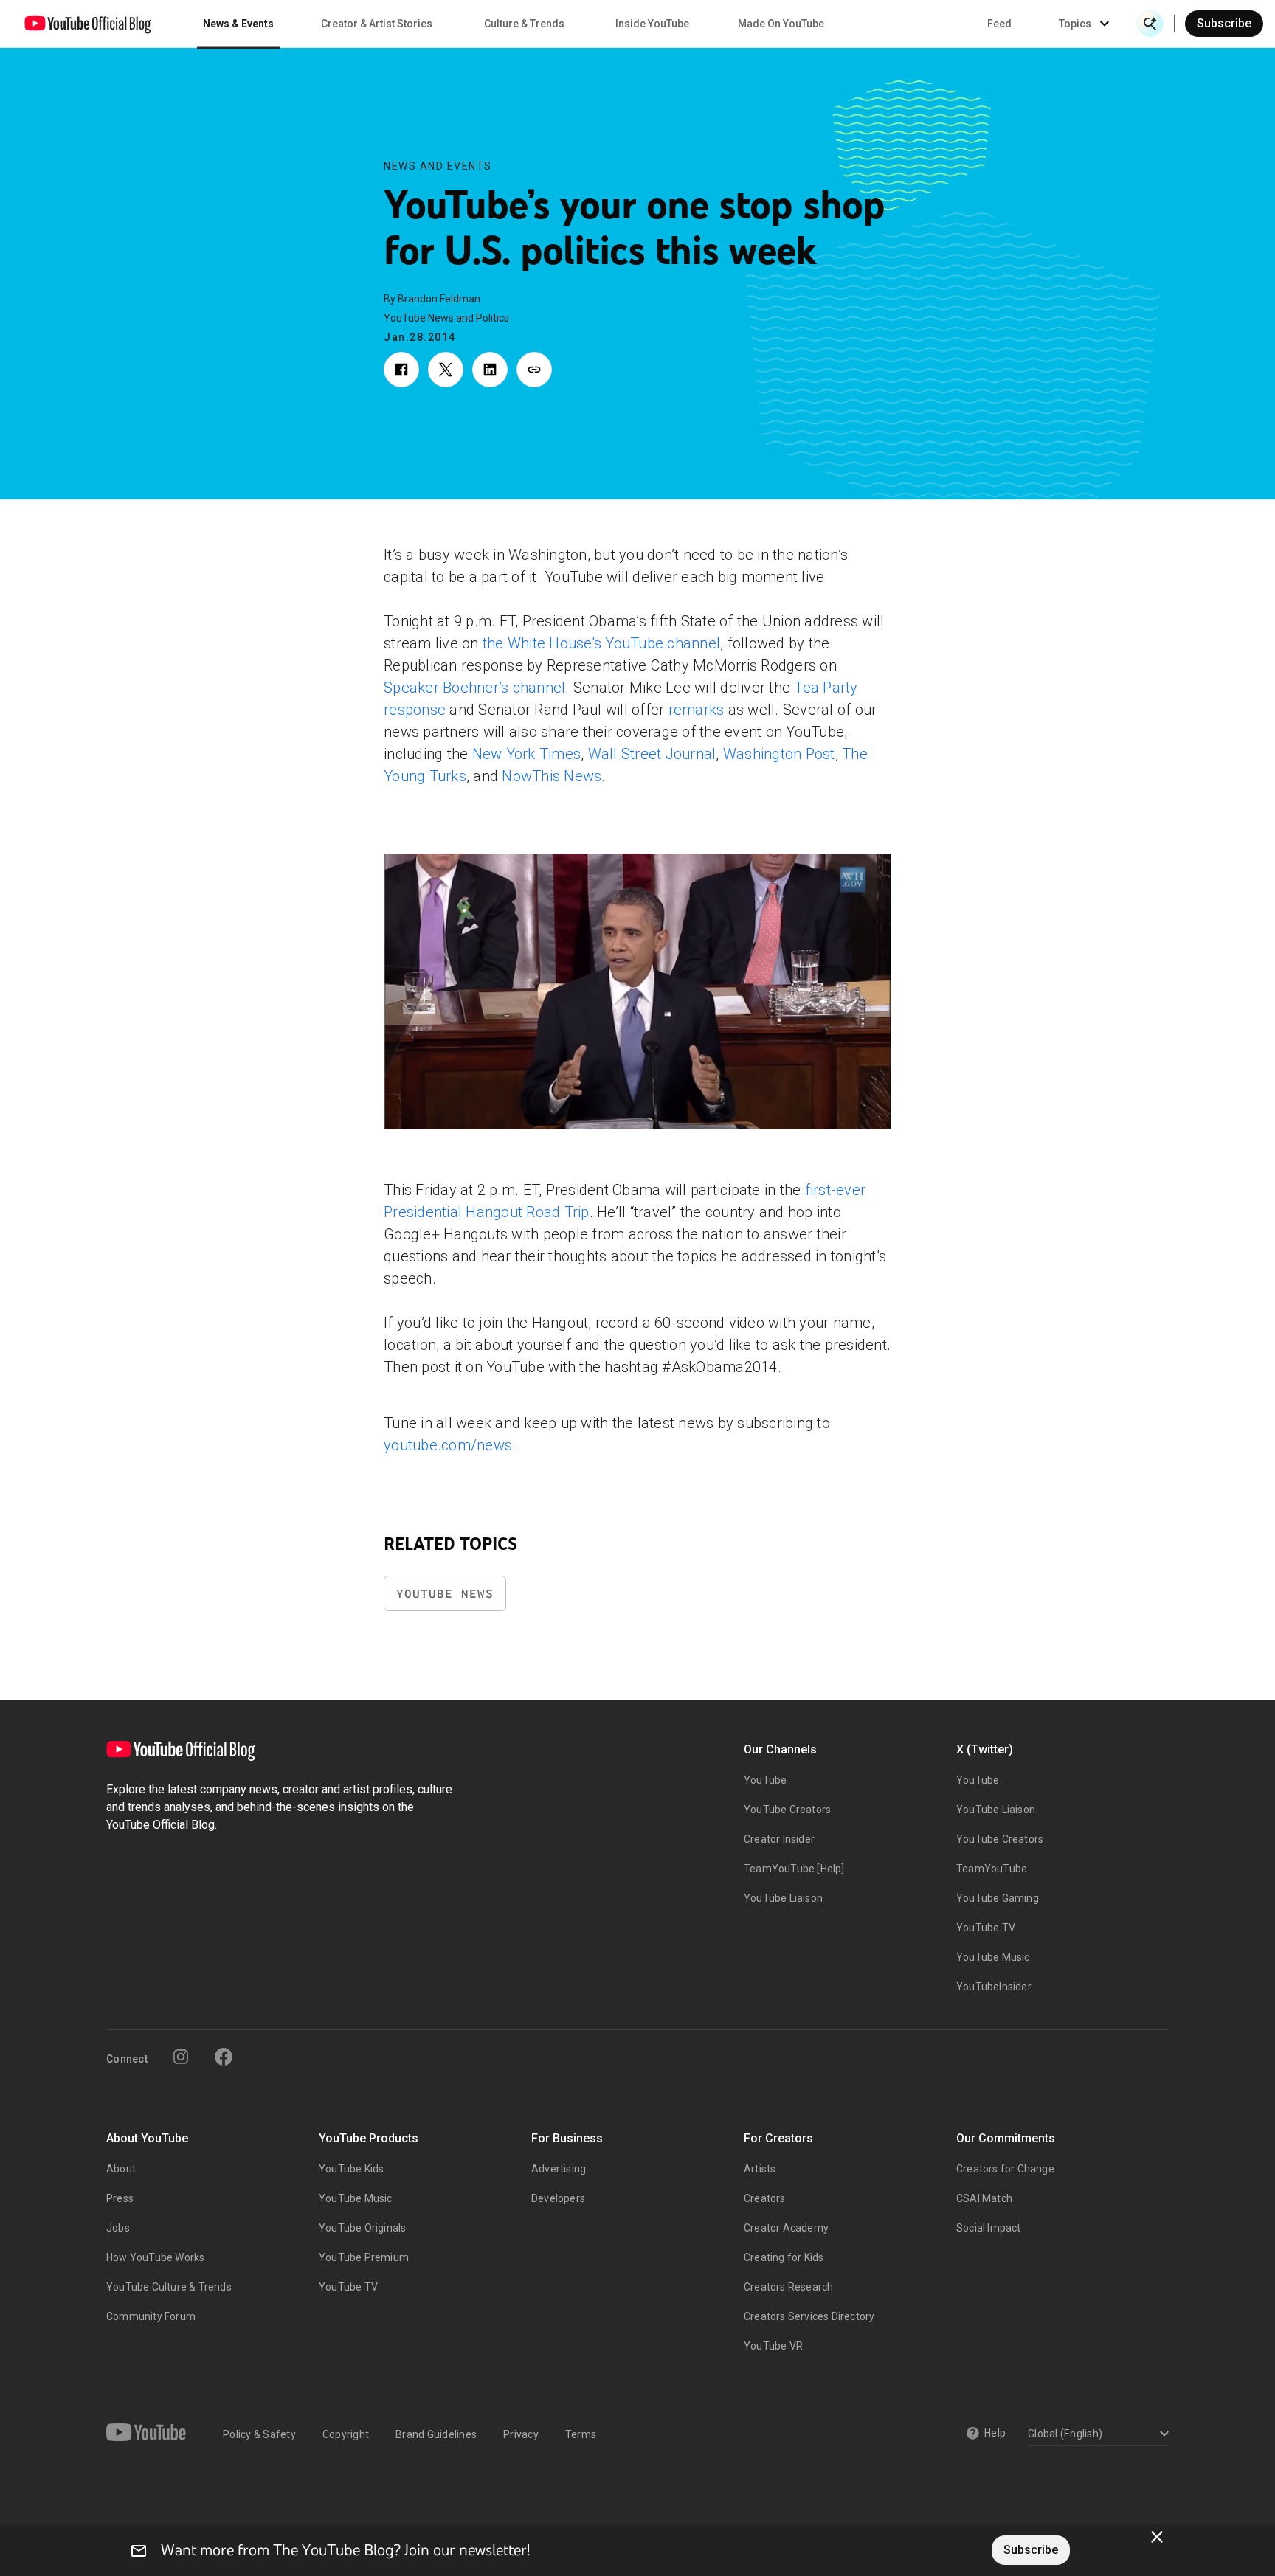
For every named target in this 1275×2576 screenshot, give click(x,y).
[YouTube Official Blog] (88, 24)
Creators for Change (1005, 2169)
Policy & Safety (259, 2434)
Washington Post (779, 754)
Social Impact (989, 2228)
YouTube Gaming (998, 1898)
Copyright (346, 2434)
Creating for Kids (784, 2257)
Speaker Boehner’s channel (474, 688)
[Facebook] (224, 2057)
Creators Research (788, 2287)
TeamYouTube (992, 1869)
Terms (581, 2434)
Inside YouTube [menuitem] (652, 24)
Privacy (521, 2434)
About (121, 2169)
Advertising (559, 2169)
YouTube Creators (787, 1810)
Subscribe (1224, 23)
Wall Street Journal (652, 754)
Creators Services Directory (809, 2316)
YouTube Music (993, 1957)
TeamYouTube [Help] (794, 1869)
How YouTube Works (155, 2257)
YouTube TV (986, 1928)
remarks (697, 710)
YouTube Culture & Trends (169, 2287)
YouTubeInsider (994, 1987)
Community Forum (151, 2316)
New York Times (527, 754)
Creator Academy (786, 2228)
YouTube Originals (362, 2228)
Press (120, 2198)
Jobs (118, 2228)
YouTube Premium (364, 2257)
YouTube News (445, 1594)
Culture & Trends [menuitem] (524, 24)
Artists (760, 2169)
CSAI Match (984, 2198)
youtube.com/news (448, 1445)
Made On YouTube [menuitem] (781, 24)
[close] (1157, 2537)
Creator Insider (779, 1839)
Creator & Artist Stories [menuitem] (377, 24)
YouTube (765, 1780)
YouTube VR (773, 2346)
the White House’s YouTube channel (601, 643)
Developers (558, 2198)
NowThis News (552, 776)
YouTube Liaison (783, 1898)
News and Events (438, 166)
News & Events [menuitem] (238, 24)
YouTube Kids (351, 2169)
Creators (765, 2198)
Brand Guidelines (436, 2434)
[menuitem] (999, 24)
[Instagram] (181, 2057)
